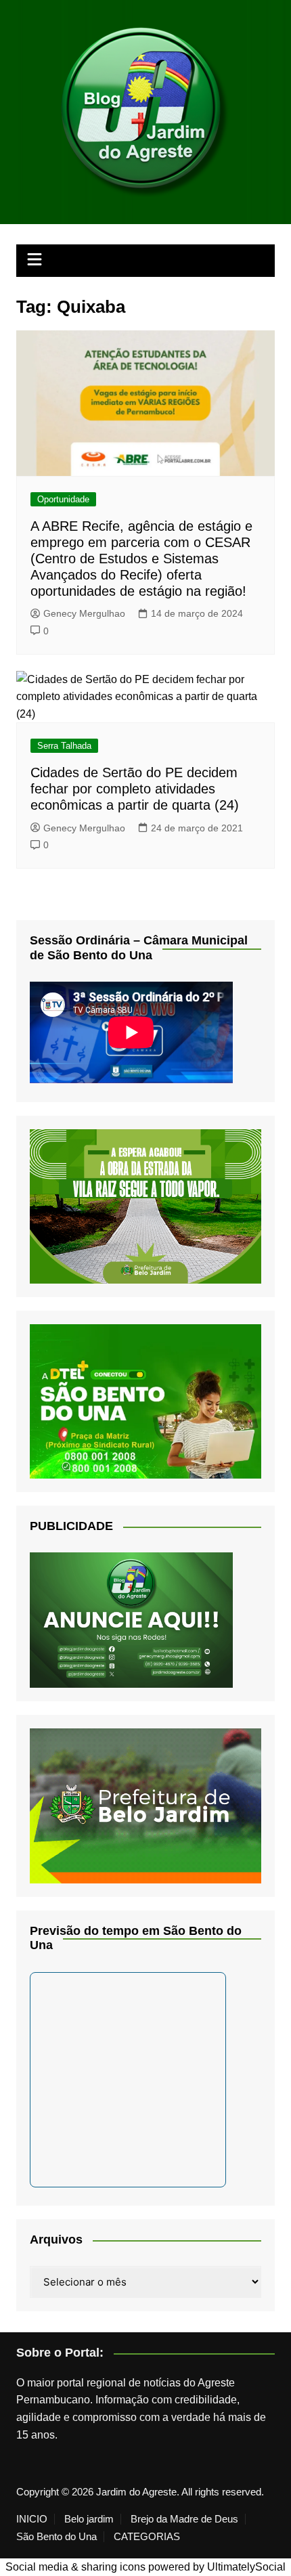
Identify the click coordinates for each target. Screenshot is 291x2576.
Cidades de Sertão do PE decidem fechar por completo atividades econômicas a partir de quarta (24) (135, 789)
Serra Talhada (64, 746)
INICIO (32, 2519)
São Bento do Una (57, 2537)
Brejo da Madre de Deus (184, 2519)
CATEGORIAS (147, 2537)
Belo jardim (89, 2519)
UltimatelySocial (246, 2567)
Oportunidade (63, 499)
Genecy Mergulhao (84, 613)
